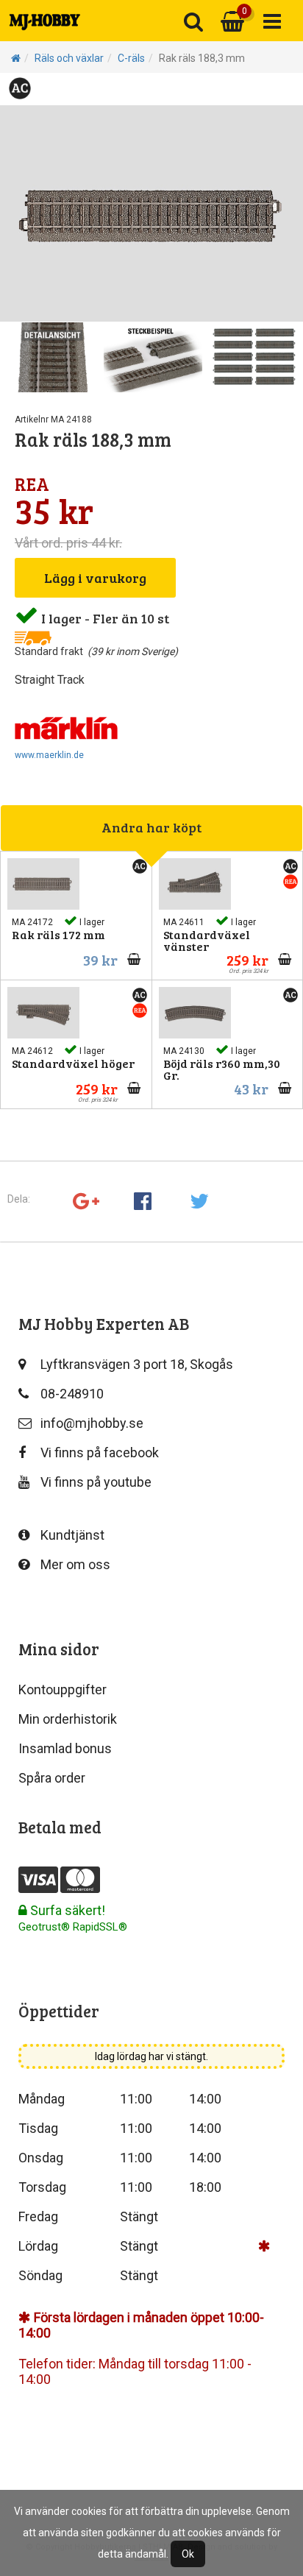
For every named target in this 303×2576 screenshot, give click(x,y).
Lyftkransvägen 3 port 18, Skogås (137, 1364)
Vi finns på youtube (96, 1482)
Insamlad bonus (65, 1748)
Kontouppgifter (63, 1689)
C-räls (131, 58)
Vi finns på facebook (100, 1452)
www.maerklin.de (49, 755)
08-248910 (72, 1394)
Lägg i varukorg (95, 578)
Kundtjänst (72, 1535)
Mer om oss (75, 1564)
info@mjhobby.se (92, 1423)
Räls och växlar (69, 58)
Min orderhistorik (68, 1719)
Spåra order (52, 1778)
